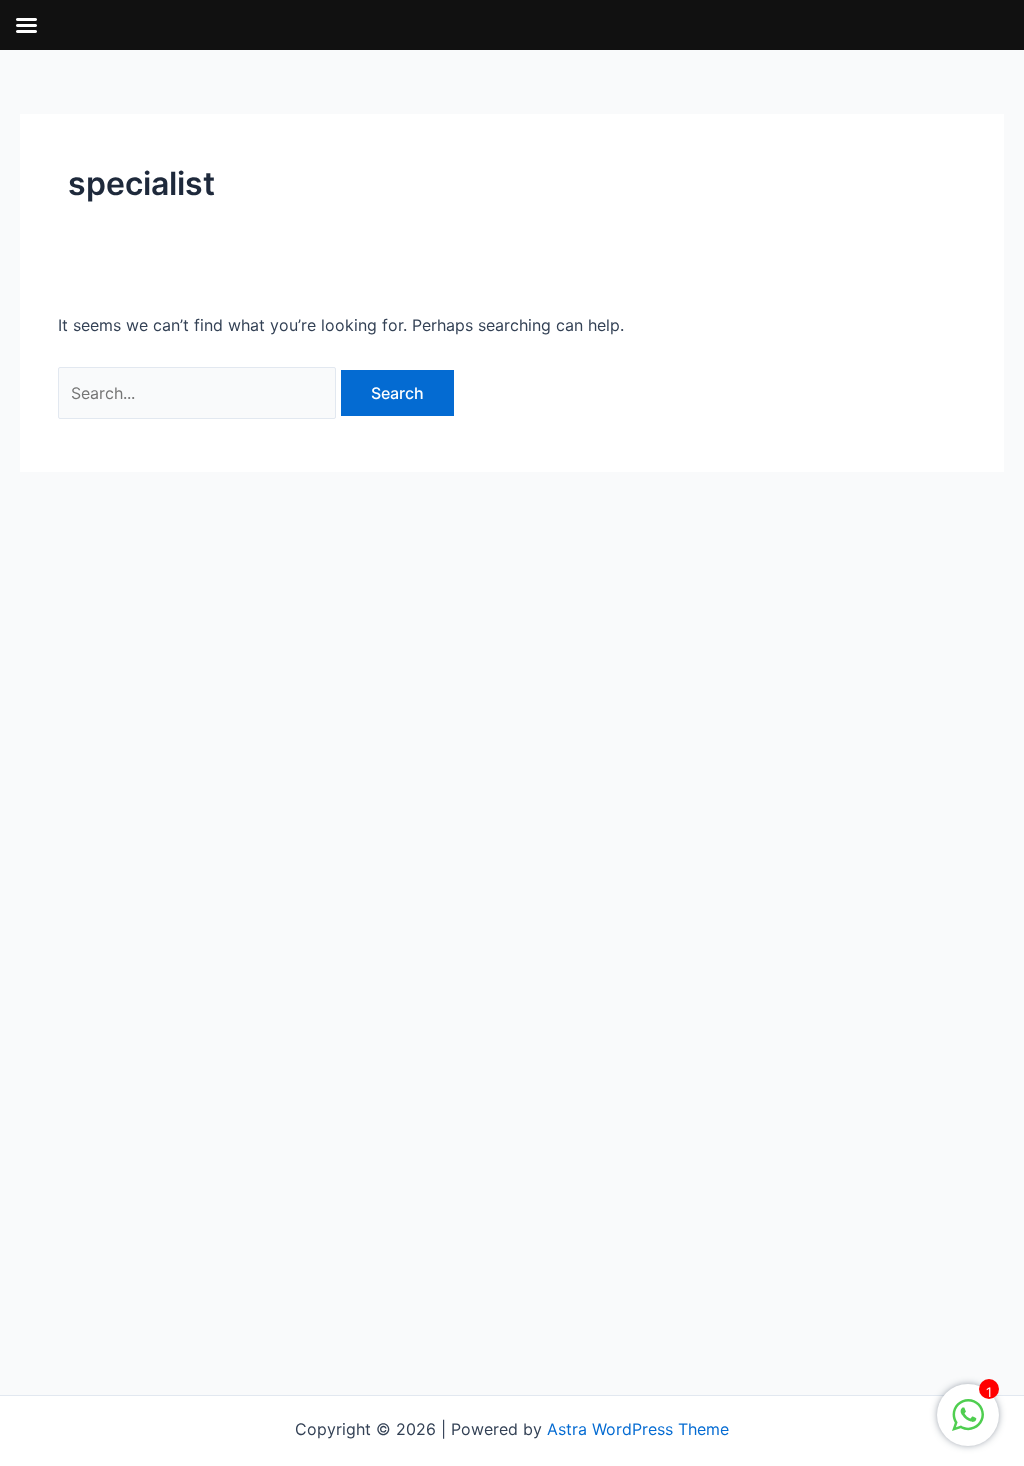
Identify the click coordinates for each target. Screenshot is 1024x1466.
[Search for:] (199, 393)
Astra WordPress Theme (638, 1429)
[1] (968, 1425)
